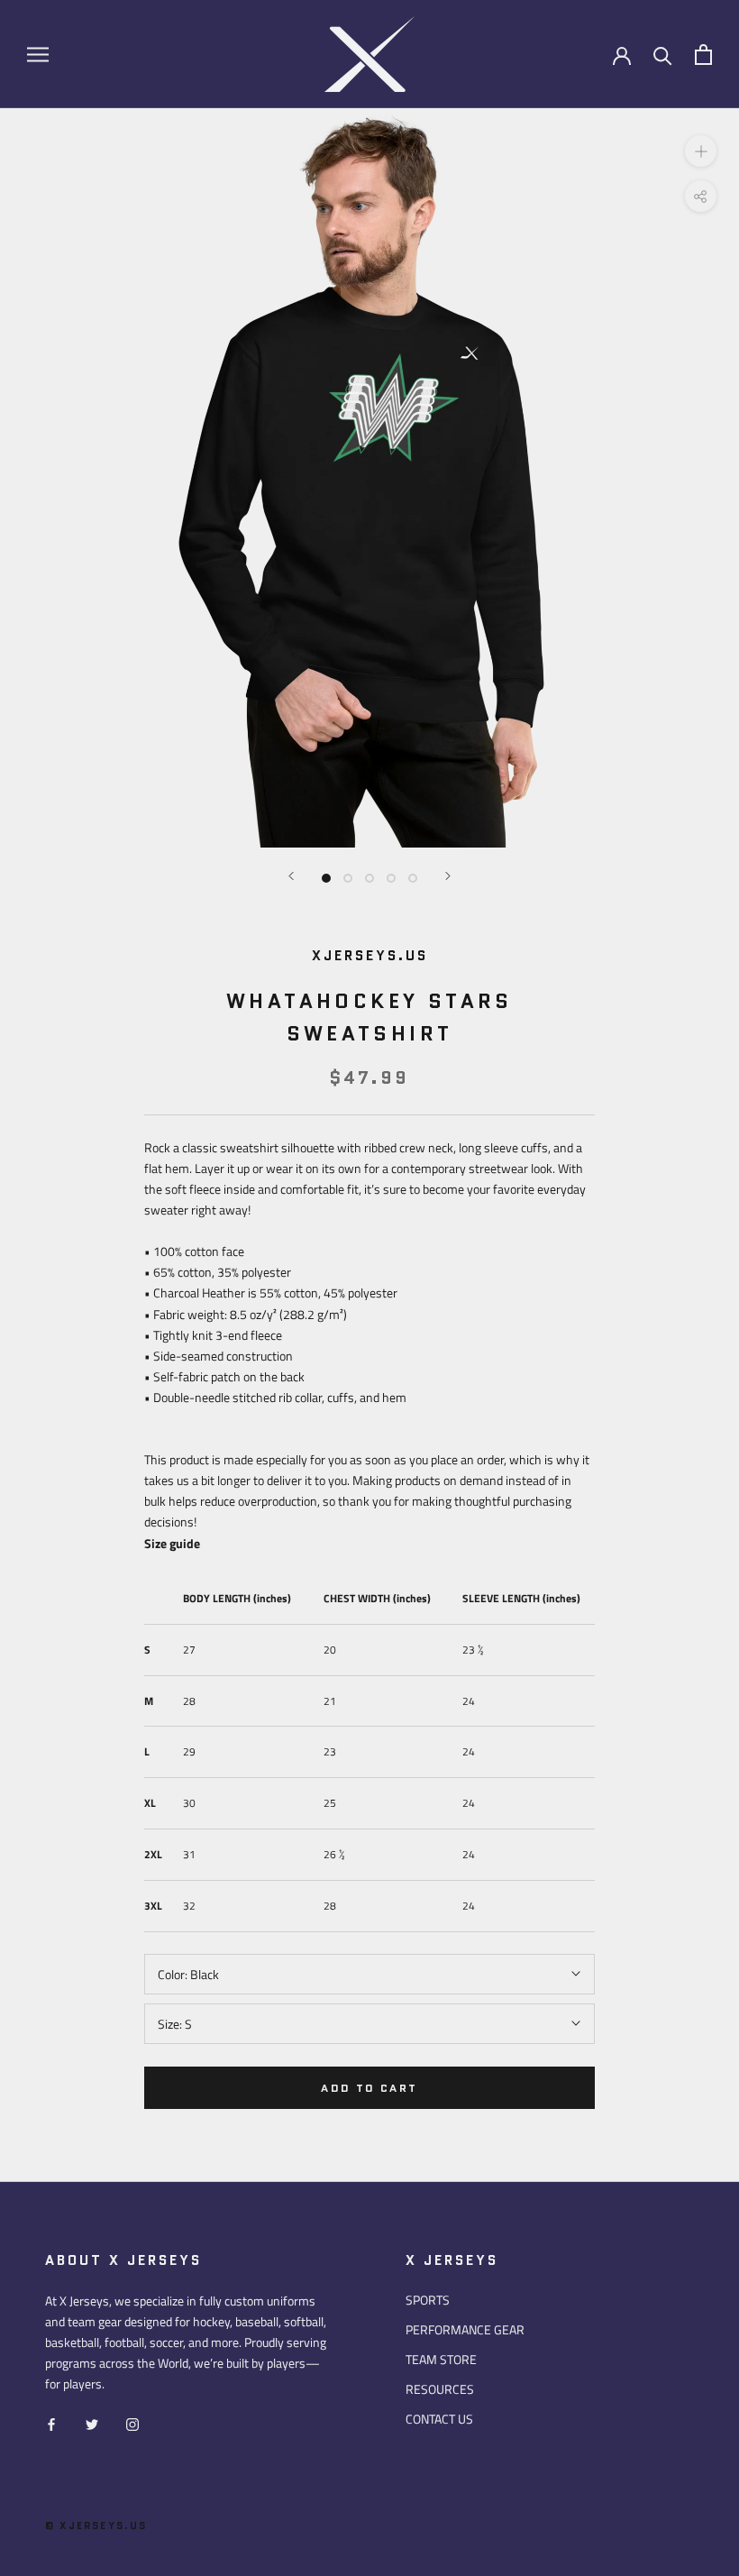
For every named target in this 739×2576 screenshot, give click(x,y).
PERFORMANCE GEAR (465, 2329)
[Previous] (291, 876)
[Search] (663, 55)
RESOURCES (440, 2389)
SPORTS (428, 2300)
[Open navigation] (38, 55)
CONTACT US (439, 2419)
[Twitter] (92, 2422)
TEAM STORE (441, 2359)
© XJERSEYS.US (96, 2526)
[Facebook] (51, 2422)
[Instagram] (132, 2422)
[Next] (448, 876)
